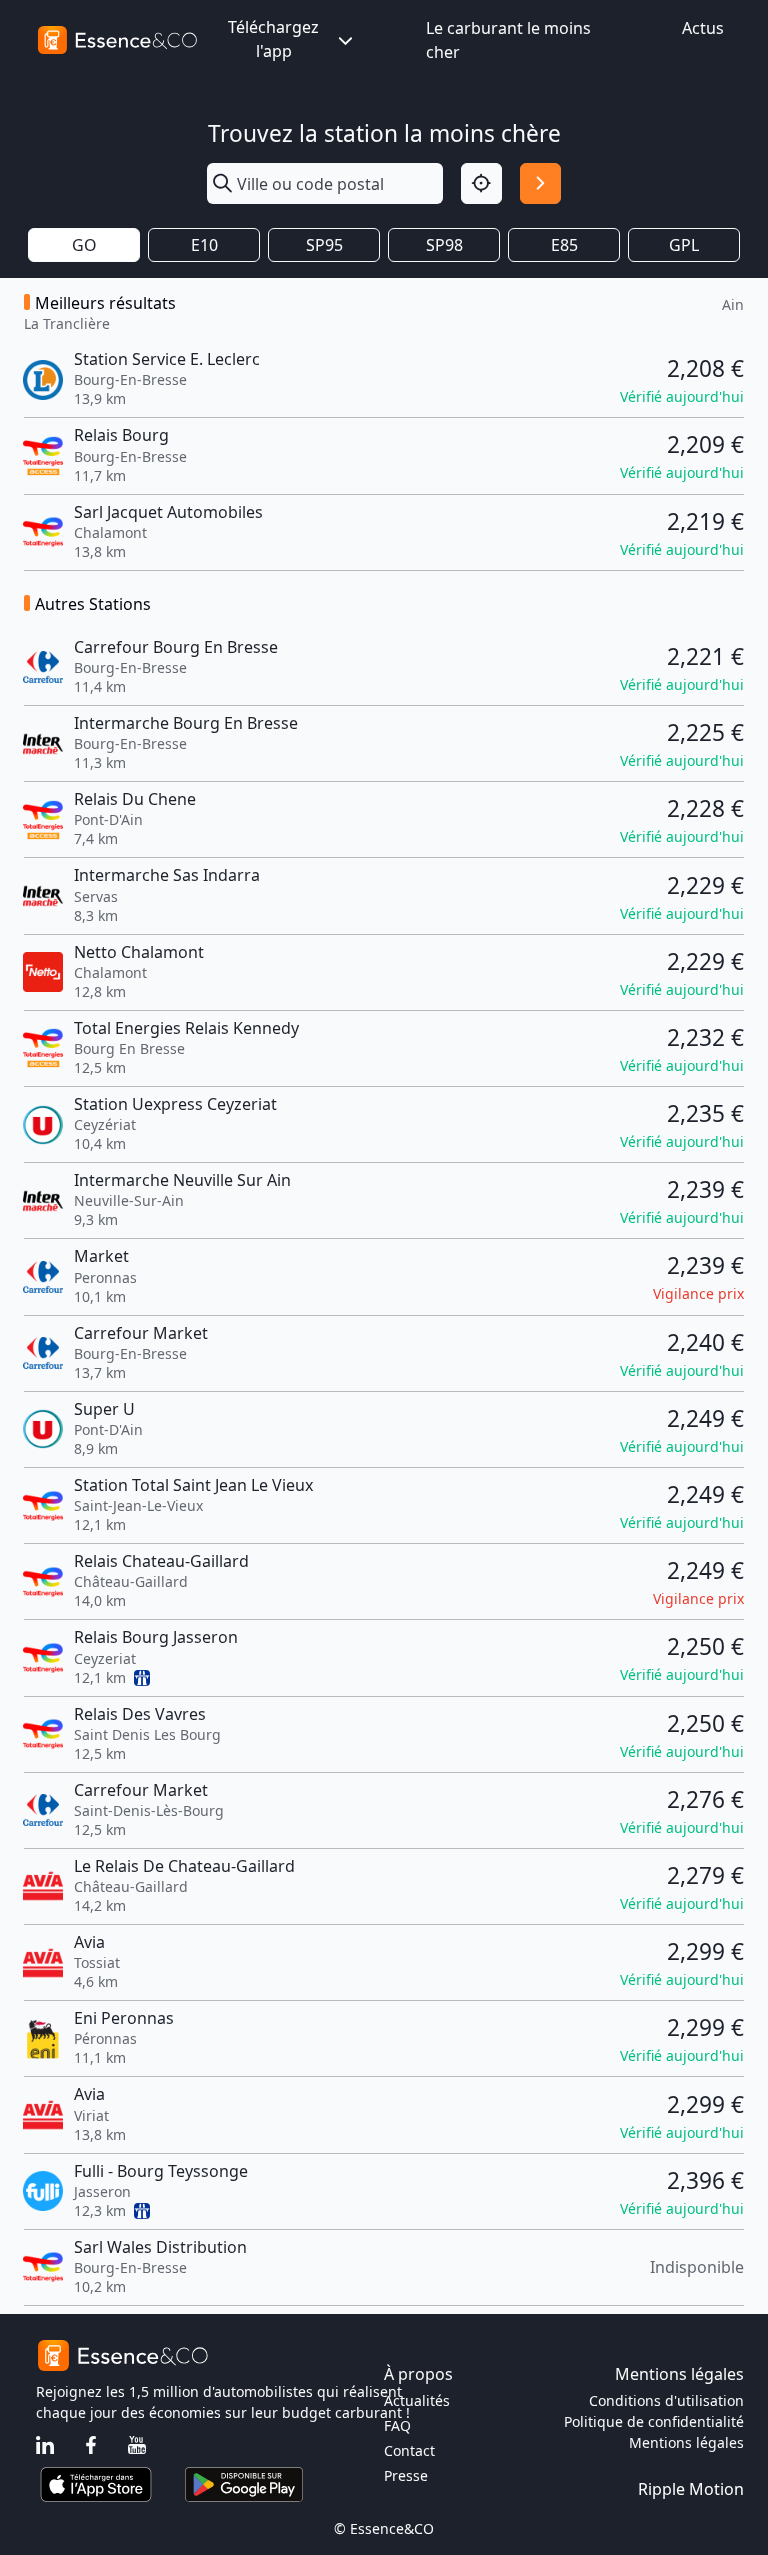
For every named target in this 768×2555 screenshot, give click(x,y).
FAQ (397, 2425)
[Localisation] (481, 183)
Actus (703, 28)
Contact (409, 2450)
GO (84, 245)
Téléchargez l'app (273, 39)
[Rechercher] (540, 183)
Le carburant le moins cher (508, 40)
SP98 (444, 245)
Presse (406, 2475)
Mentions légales (686, 2442)
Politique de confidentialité (654, 2421)
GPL (684, 245)
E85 (564, 245)
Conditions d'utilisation (666, 2400)
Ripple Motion (691, 2489)
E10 (204, 245)
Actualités (417, 2400)
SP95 (324, 245)
